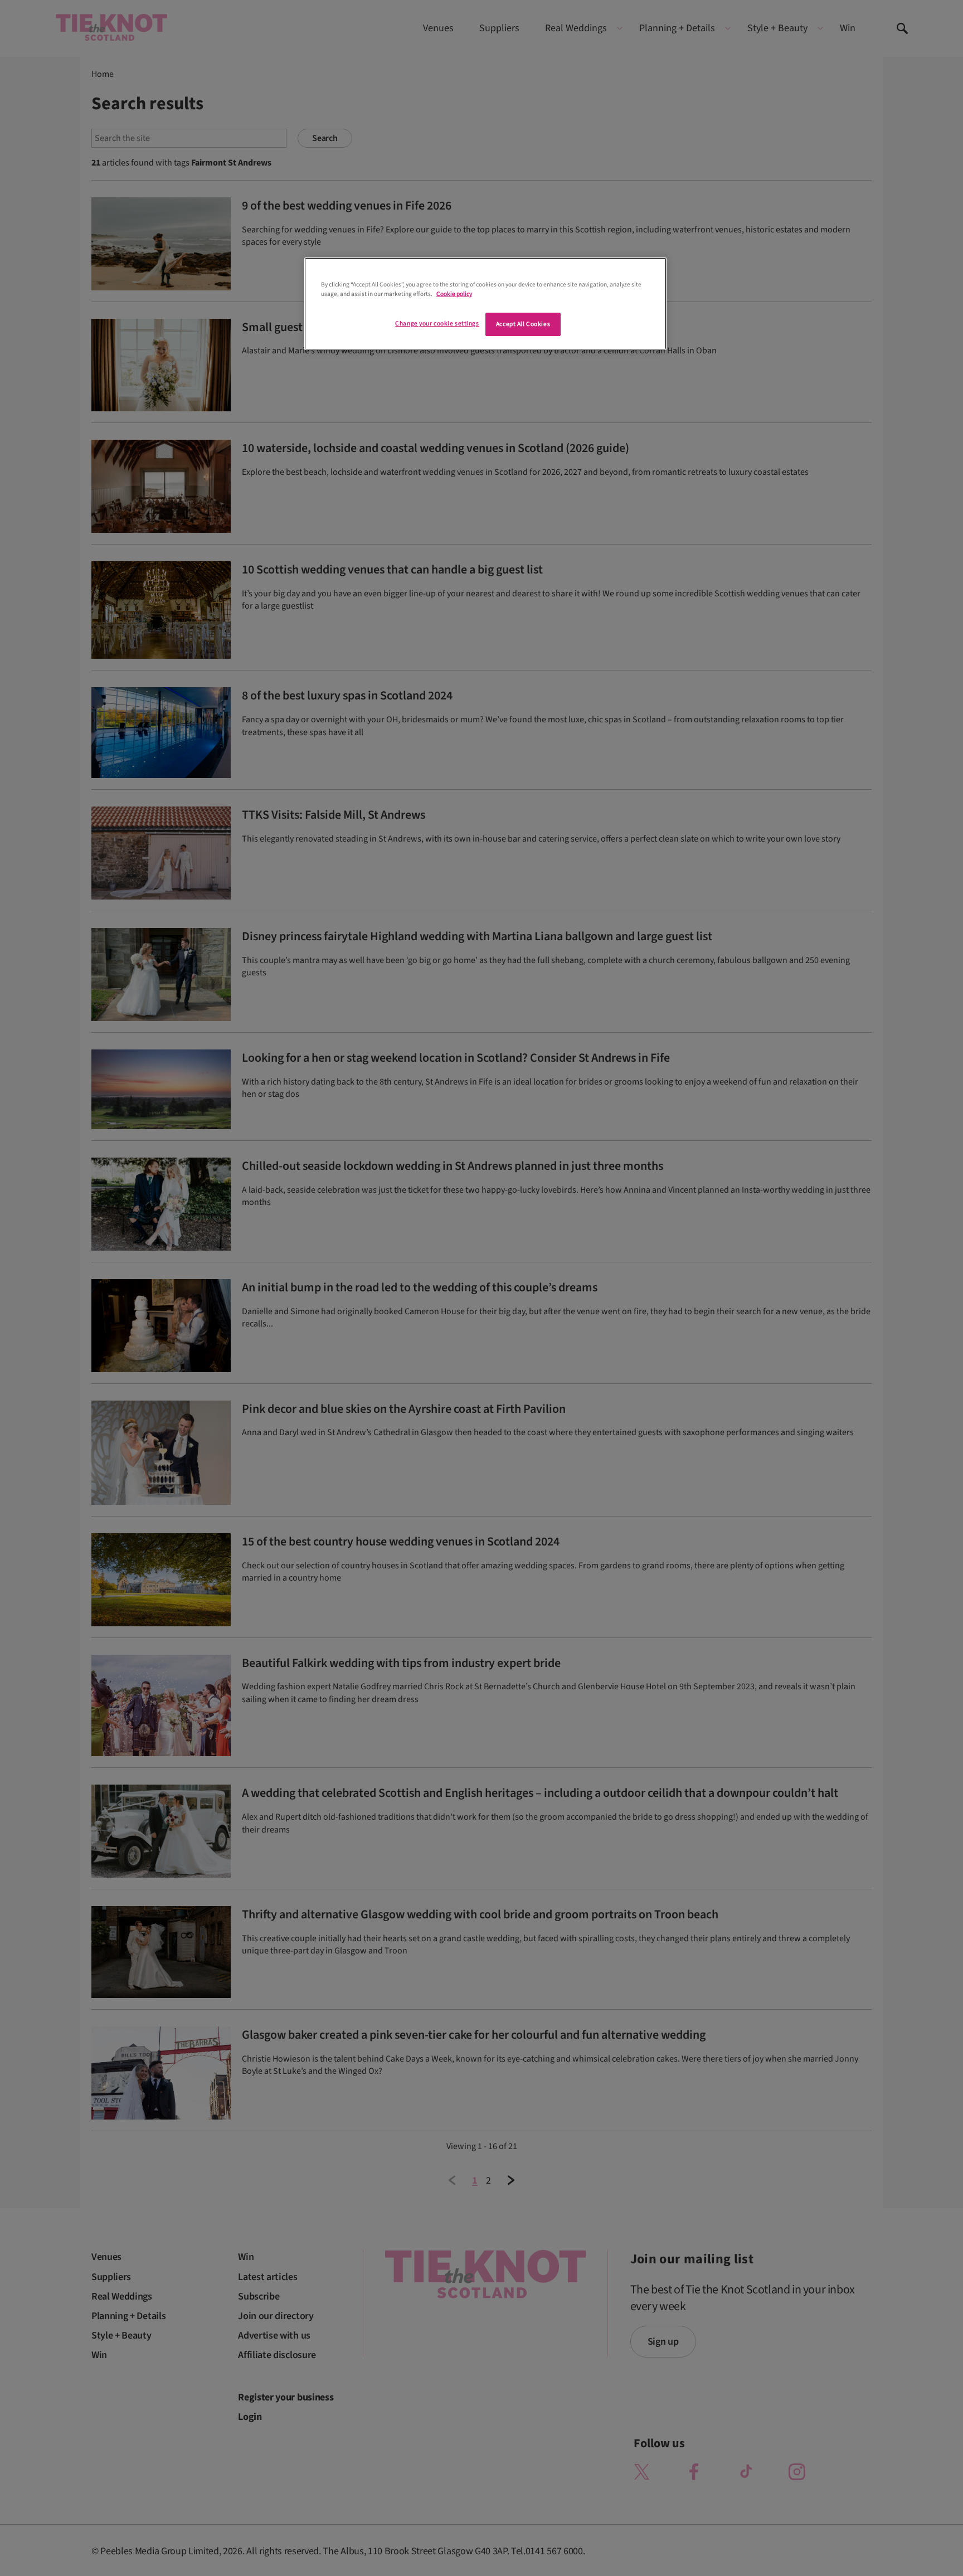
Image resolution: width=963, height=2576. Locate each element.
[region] (485, 304)
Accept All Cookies (523, 324)
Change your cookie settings (437, 324)
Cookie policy (454, 294)
